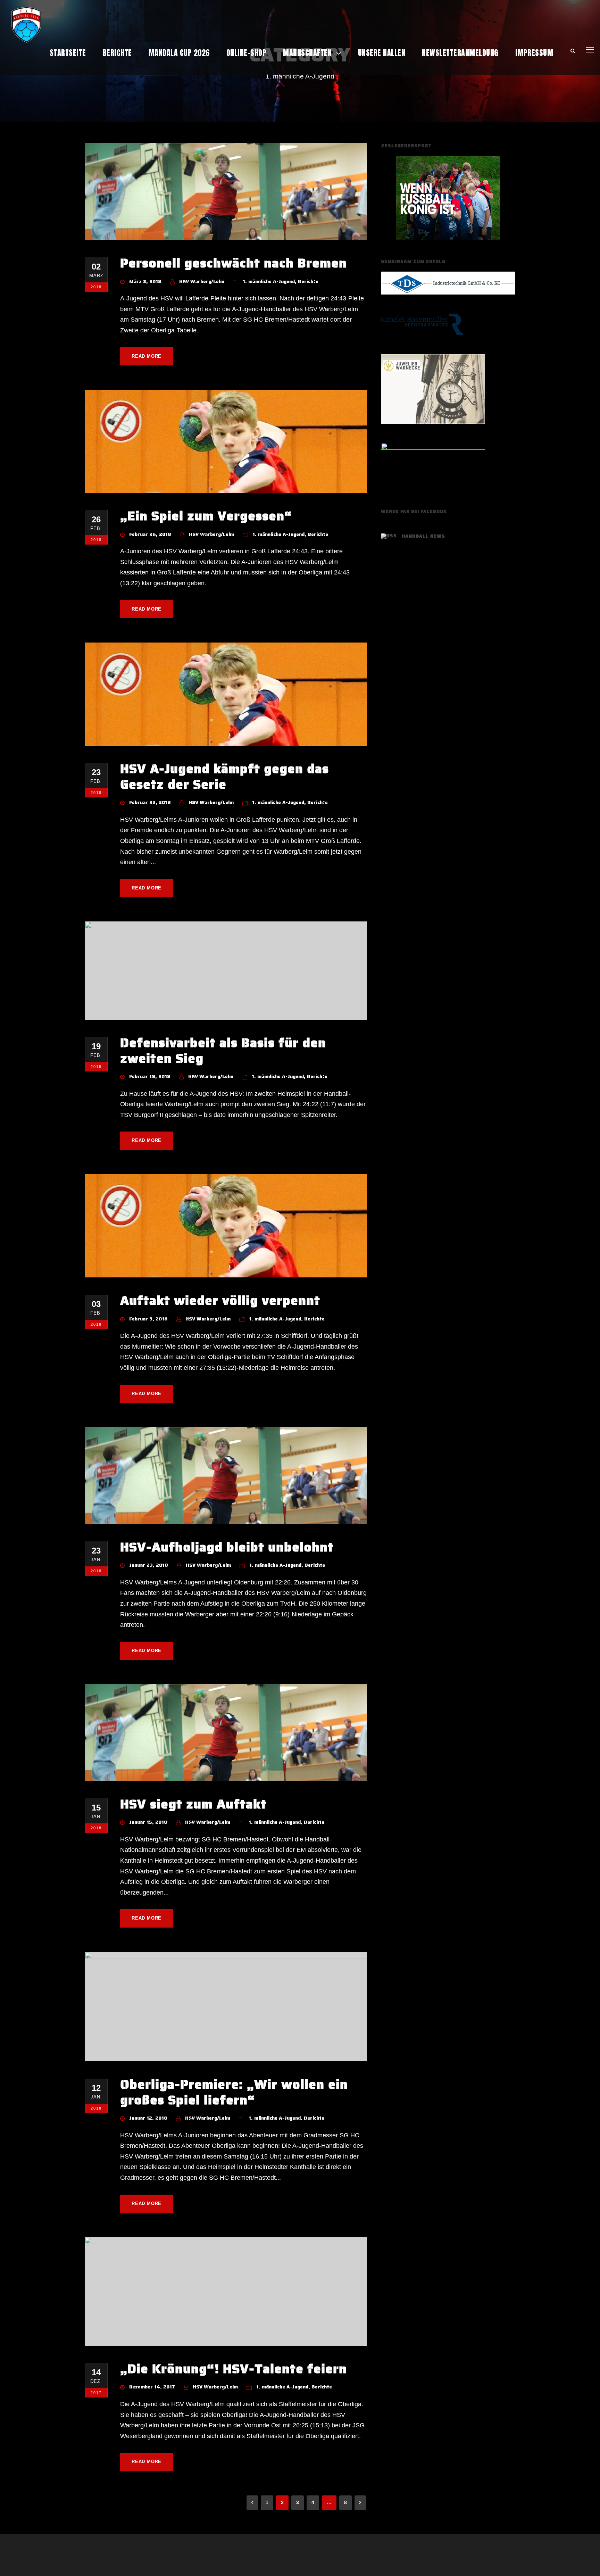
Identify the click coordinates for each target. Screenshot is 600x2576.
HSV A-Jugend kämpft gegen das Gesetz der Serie (224, 776)
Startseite (68, 53)
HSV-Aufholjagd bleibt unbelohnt (227, 1547)
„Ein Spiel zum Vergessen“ (206, 516)
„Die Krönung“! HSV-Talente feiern (234, 2369)
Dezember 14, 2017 (152, 2387)
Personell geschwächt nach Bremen (234, 263)
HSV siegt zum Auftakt (193, 1804)
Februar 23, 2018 (150, 802)
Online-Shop (247, 53)
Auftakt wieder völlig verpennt (220, 1300)
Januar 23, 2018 (149, 1565)
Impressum (534, 53)
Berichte (117, 53)
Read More (147, 356)
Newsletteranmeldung (460, 53)
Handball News (423, 536)
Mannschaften (307, 53)
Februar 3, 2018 (148, 1319)
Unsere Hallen (382, 53)
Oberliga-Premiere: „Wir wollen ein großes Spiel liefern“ (234, 2092)
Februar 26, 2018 (150, 534)
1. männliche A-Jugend (269, 281)
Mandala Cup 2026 (179, 53)
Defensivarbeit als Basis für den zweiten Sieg (223, 1050)
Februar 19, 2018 (150, 1076)
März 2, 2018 (145, 281)
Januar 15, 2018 (148, 1822)
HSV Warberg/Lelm (202, 281)
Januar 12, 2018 (148, 2118)
